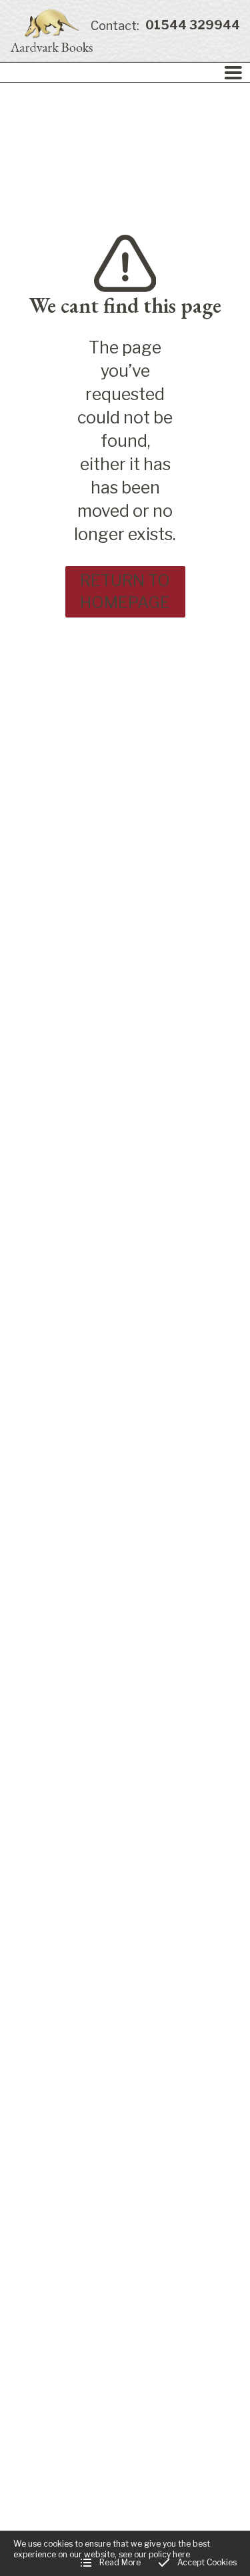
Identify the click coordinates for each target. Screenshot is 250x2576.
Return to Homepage (125, 592)
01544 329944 (165, 26)
